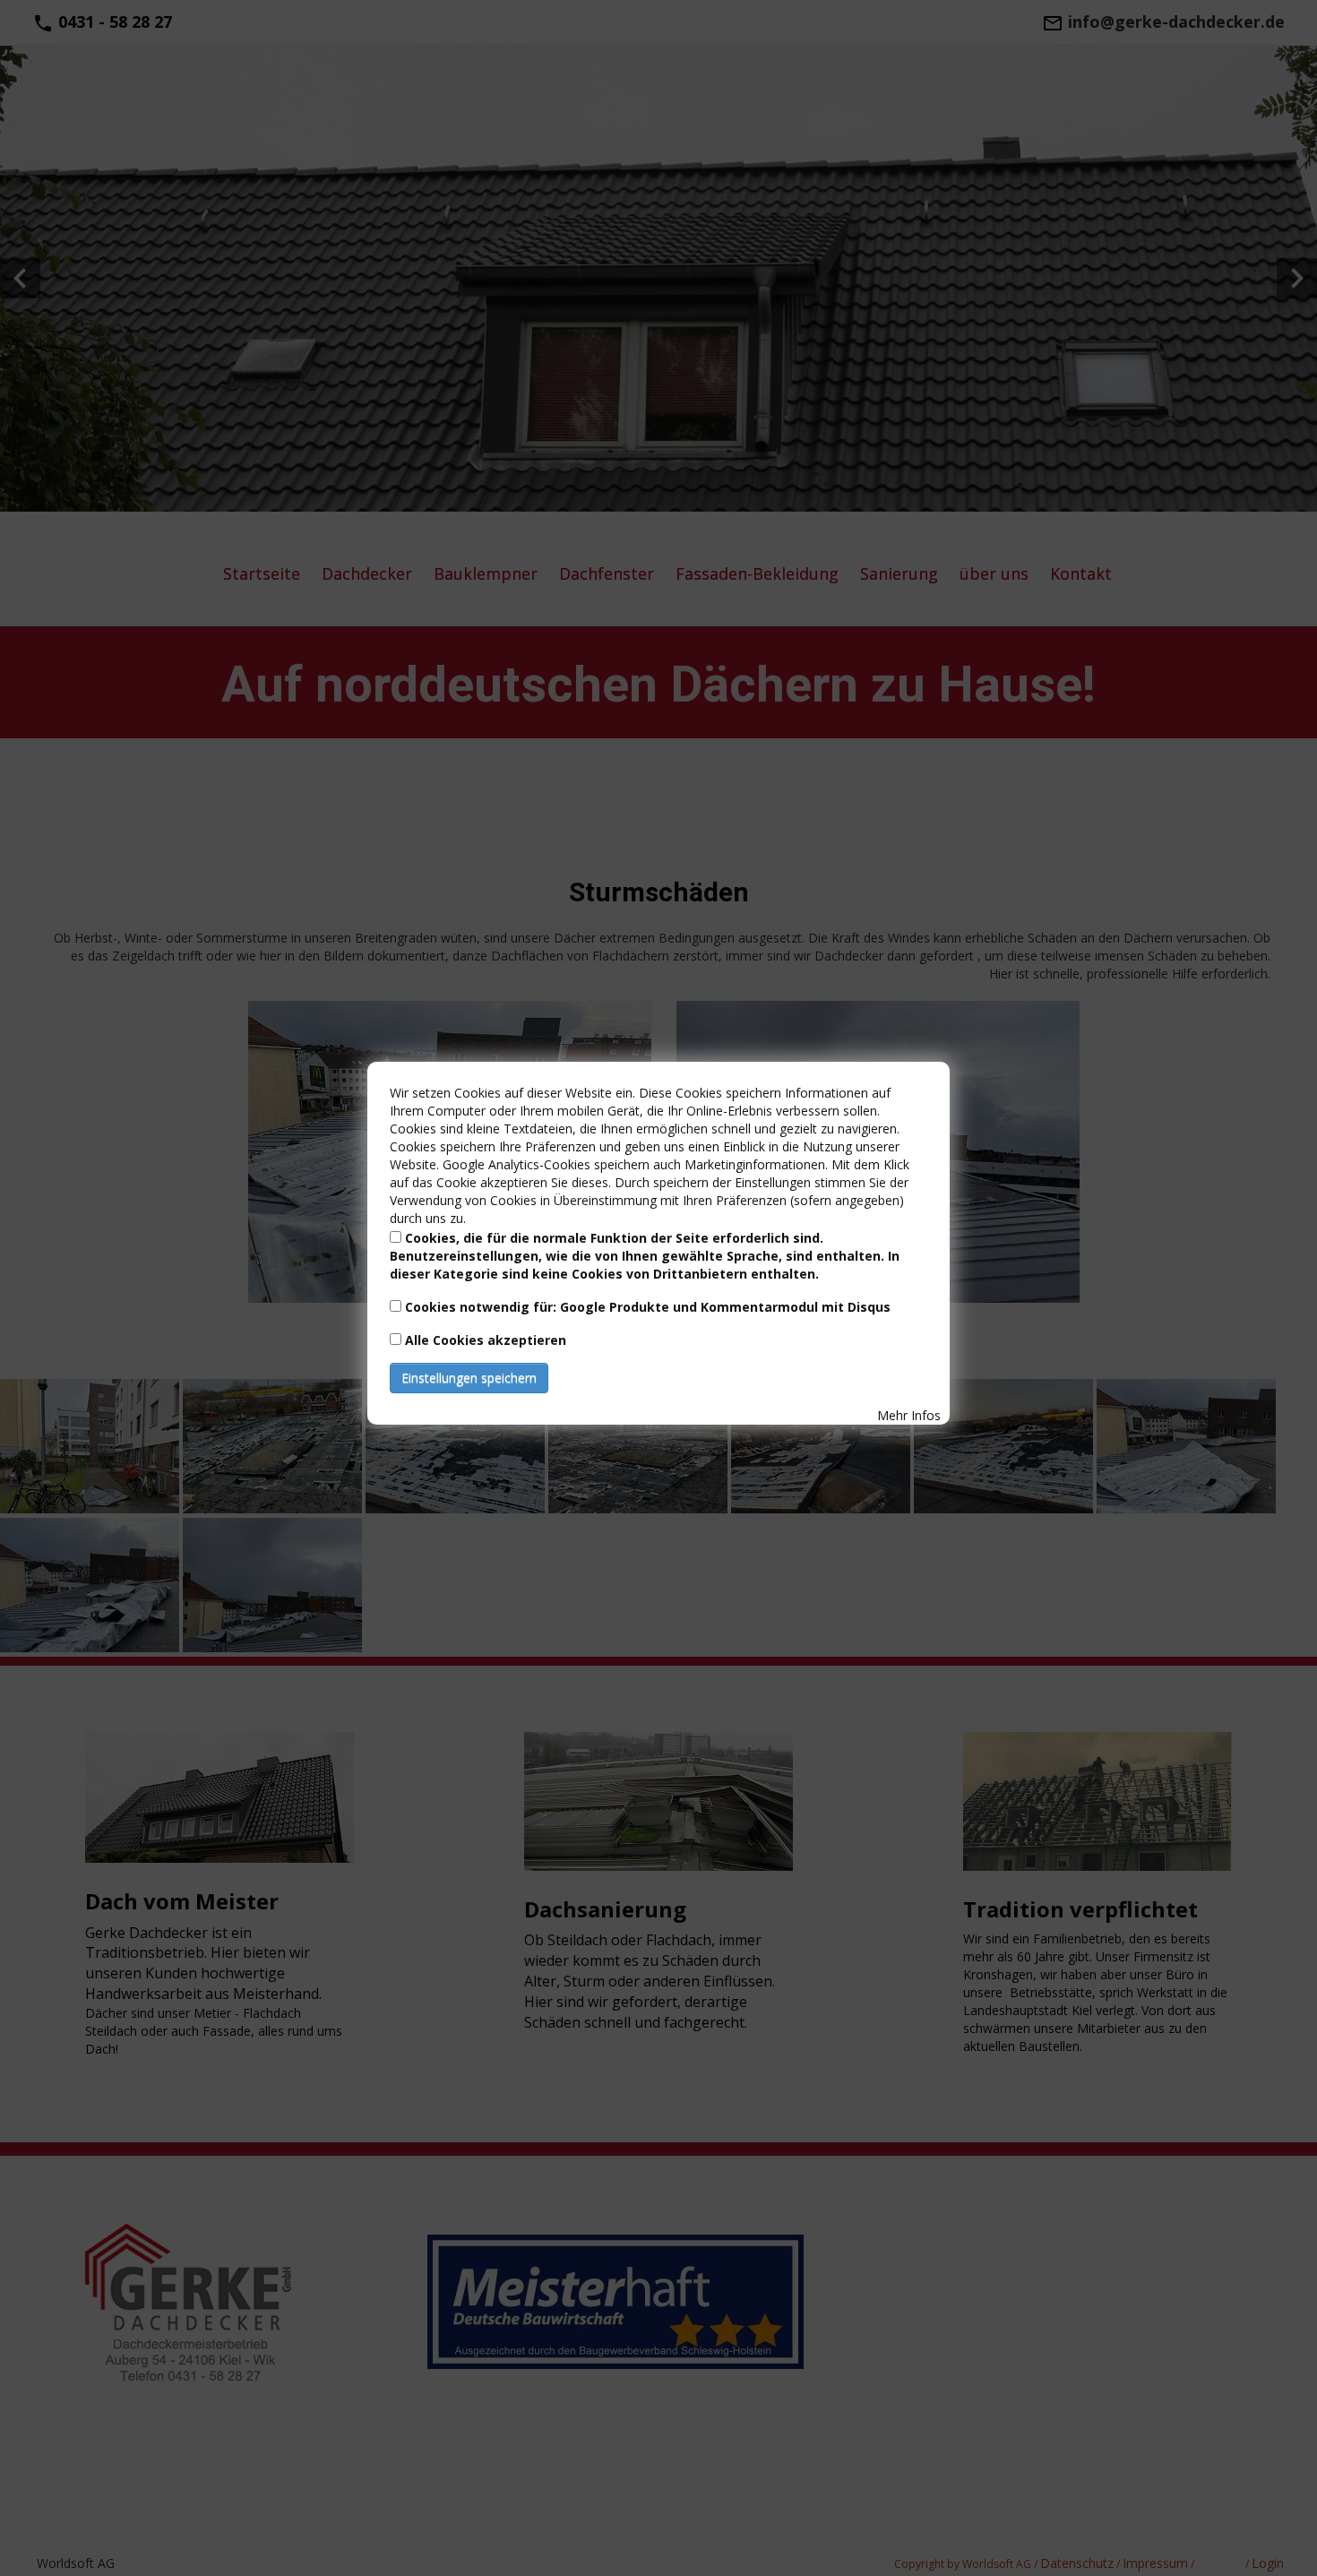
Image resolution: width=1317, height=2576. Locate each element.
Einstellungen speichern (469, 1378)
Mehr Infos (909, 1415)
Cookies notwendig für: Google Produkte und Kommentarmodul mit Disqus (648, 1307)
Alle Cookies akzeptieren (486, 1340)
